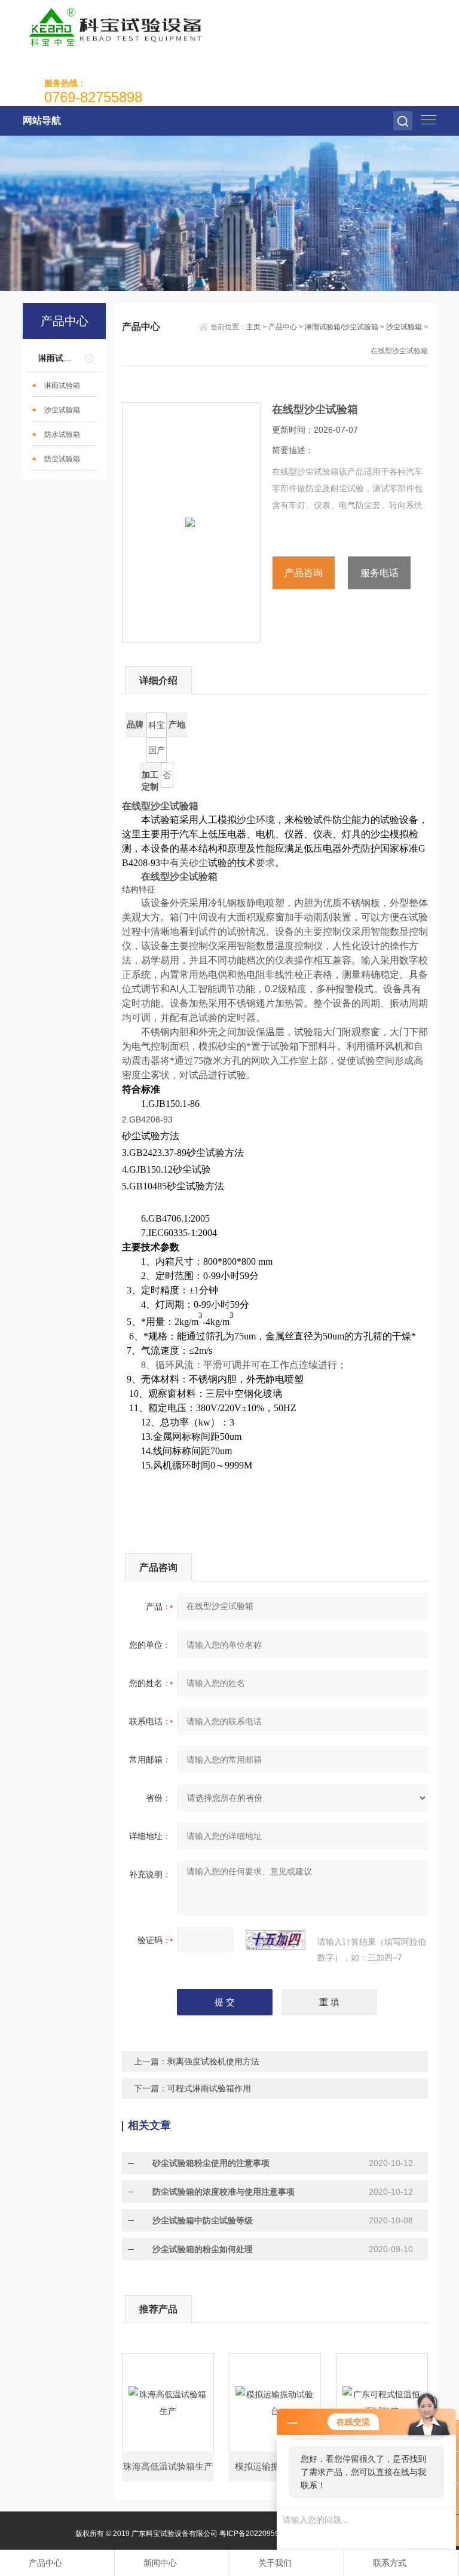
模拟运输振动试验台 (275, 2466)
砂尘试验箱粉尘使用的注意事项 (211, 2163)
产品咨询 (304, 573)
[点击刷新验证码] (276, 1940)
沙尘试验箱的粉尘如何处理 (203, 2249)
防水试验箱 (62, 435)
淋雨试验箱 (62, 386)
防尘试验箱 (62, 459)
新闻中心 (160, 2563)
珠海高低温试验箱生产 (168, 2466)
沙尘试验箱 (62, 410)
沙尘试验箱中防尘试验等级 (203, 2220)
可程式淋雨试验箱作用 (209, 2088)
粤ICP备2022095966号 (257, 2534)
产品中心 (283, 327)
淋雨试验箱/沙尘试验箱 (342, 327)
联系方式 (390, 2563)
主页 (253, 327)
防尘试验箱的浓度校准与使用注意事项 (224, 2192)
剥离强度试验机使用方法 (213, 2061)
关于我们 (275, 2563)
